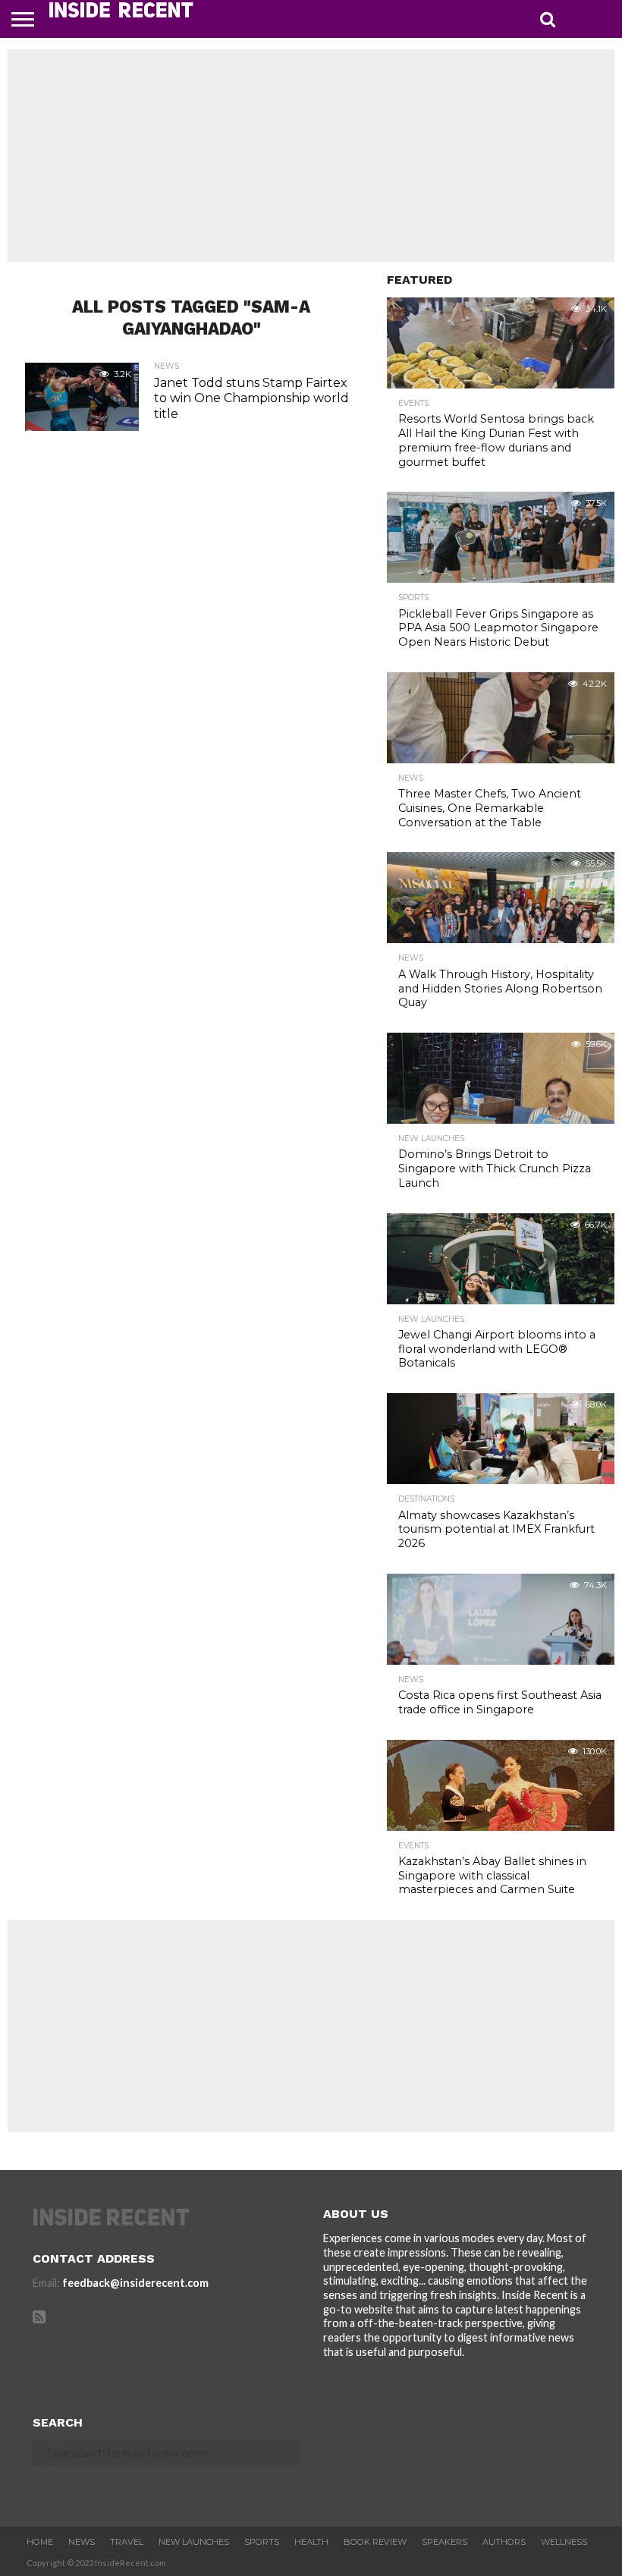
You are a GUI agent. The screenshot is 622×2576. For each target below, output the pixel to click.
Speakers (445, 2542)
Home (40, 2542)
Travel (127, 2542)
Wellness (564, 2542)
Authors (504, 2542)
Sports (262, 2542)
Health (311, 2542)
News (82, 2542)
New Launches (194, 2542)
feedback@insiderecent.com (135, 2283)
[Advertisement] (311, 156)
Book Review (375, 2542)
